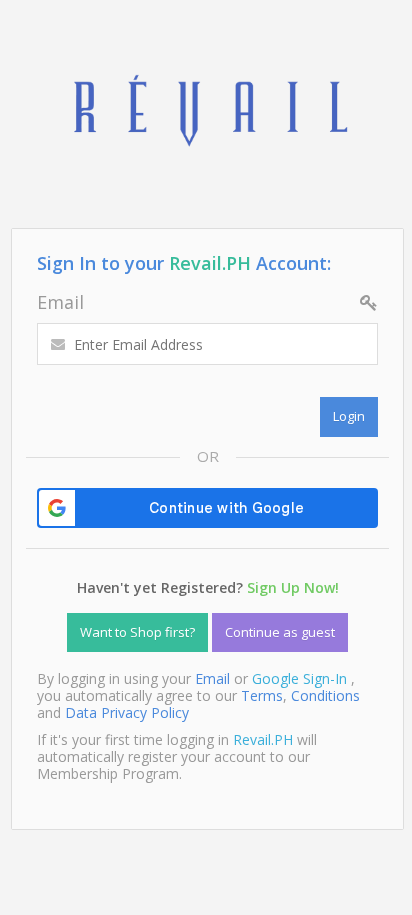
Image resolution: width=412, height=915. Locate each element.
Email (60, 302)
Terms (262, 695)
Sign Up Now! (293, 587)
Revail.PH (210, 263)
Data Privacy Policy (127, 712)
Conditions (325, 695)
